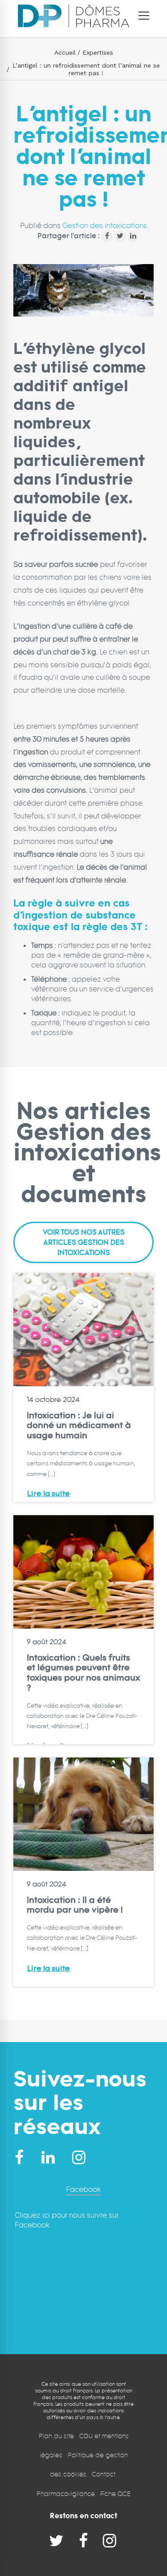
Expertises (98, 52)
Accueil (65, 52)
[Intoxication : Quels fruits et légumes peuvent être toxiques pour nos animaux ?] (83, 1572)
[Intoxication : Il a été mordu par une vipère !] (83, 1814)
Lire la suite (49, 1494)
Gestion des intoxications (105, 226)
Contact (104, 2474)
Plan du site (56, 2436)
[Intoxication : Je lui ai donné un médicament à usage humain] (83, 1330)
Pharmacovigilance (66, 2494)
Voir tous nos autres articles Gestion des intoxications (84, 1243)
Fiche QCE (115, 2494)
